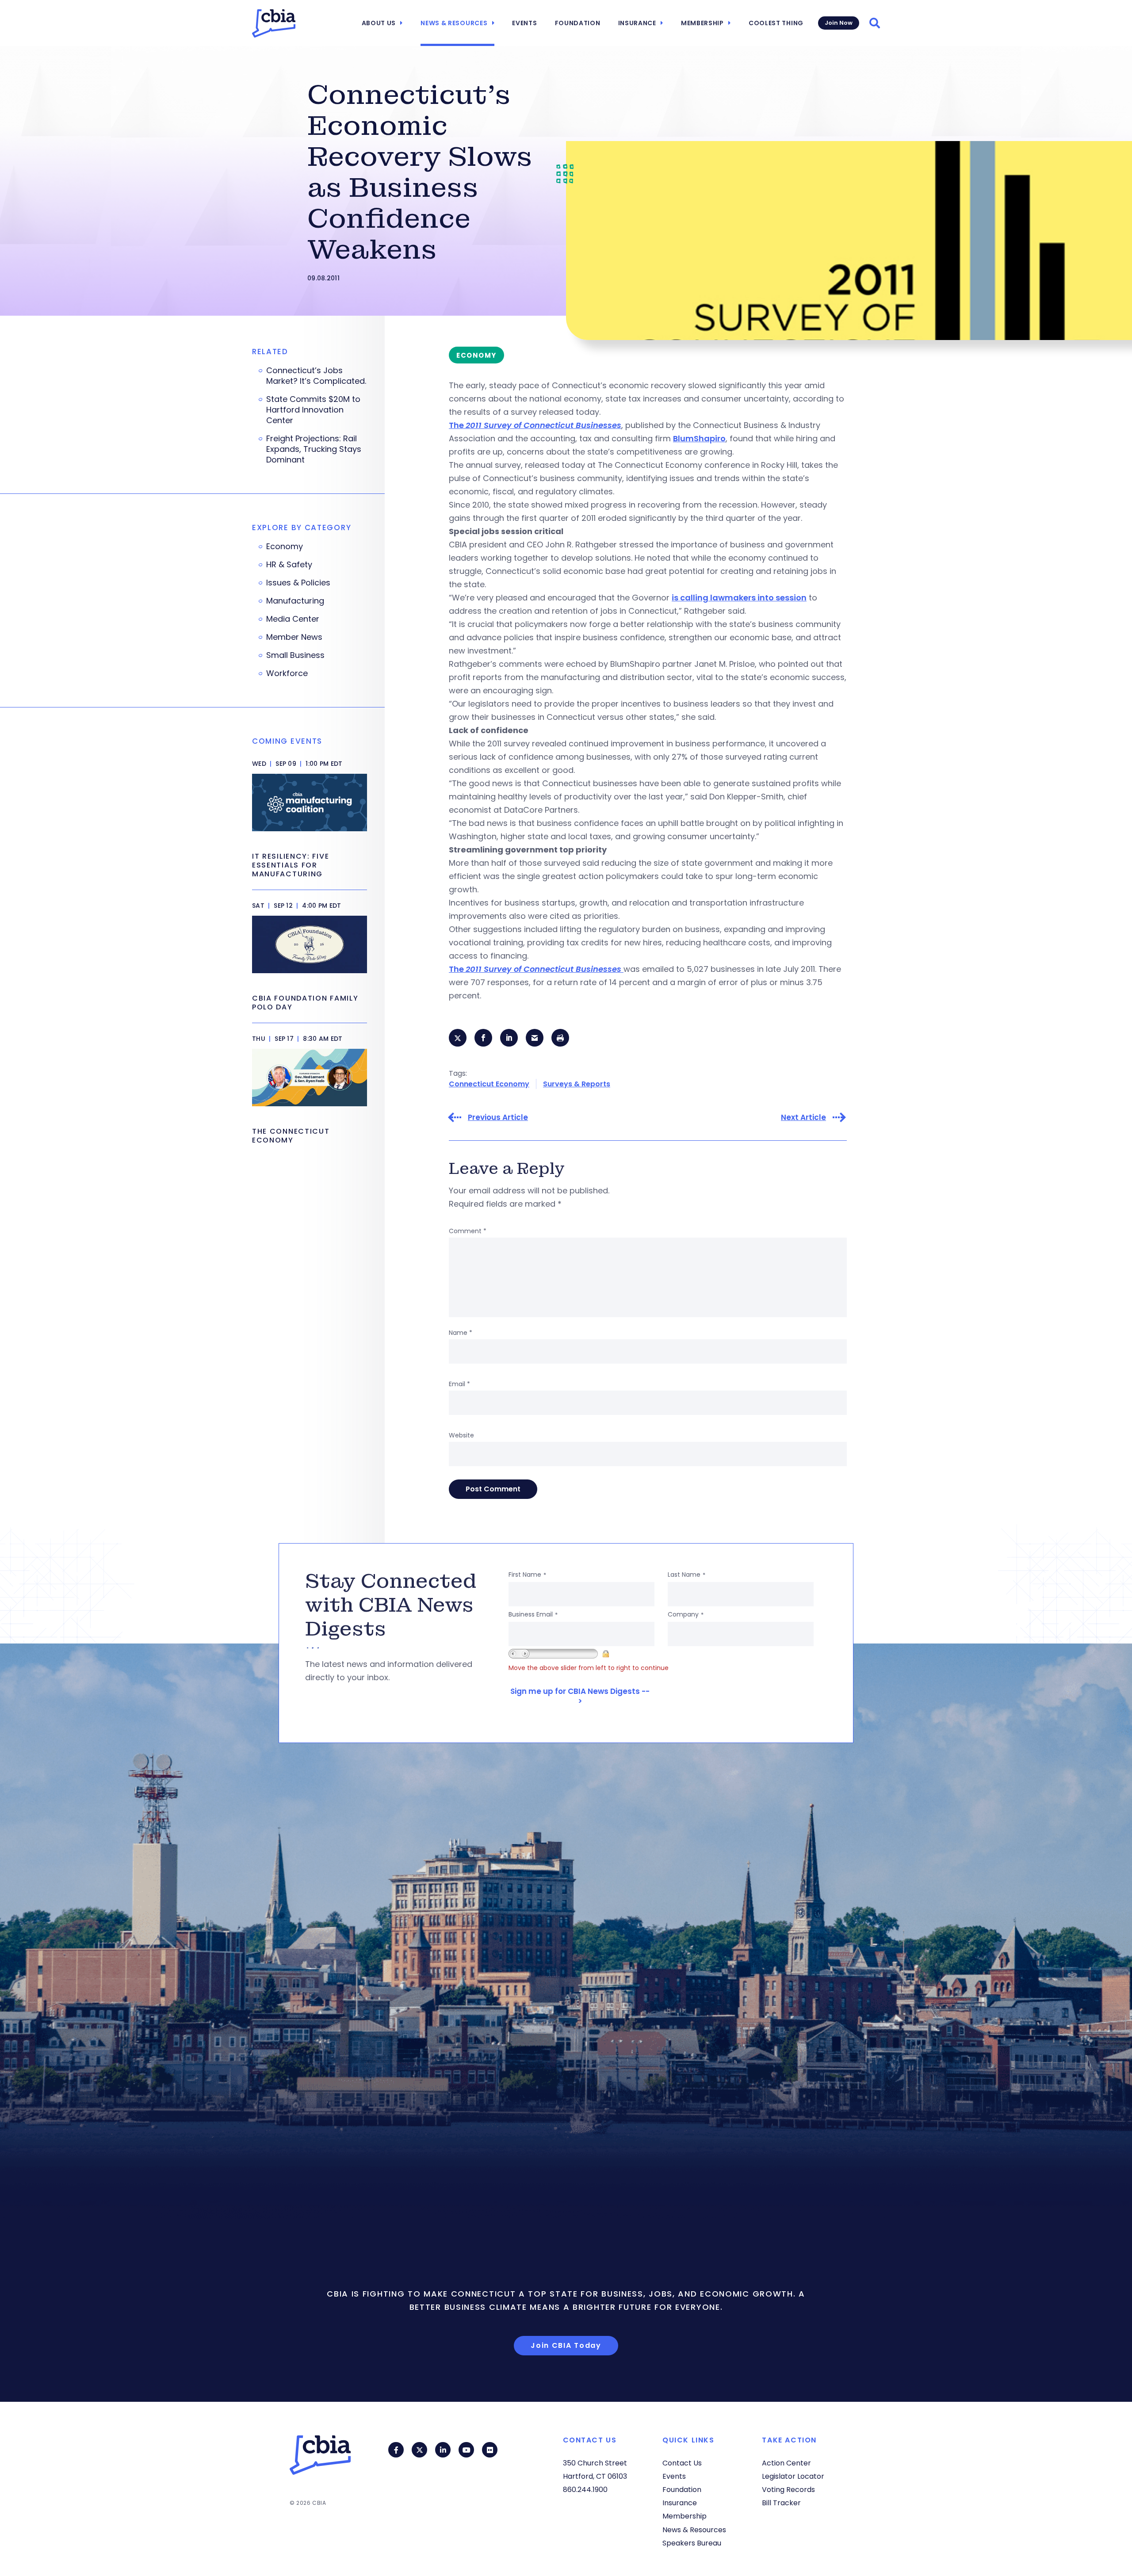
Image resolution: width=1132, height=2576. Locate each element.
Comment (468, 1231)
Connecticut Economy (489, 1084)
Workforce (287, 673)
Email (459, 1384)
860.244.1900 (585, 2490)
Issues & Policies (298, 583)
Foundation (578, 23)
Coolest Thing (776, 23)
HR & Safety (289, 565)
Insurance (637, 23)
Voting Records (788, 2490)
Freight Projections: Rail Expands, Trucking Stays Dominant (314, 449)
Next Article (803, 1118)
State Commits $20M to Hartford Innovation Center (313, 410)
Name (461, 1333)
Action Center (786, 2463)
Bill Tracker (781, 2503)
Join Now (839, 23)
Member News (294, 637)
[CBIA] (274, 23)
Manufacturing (295, 601)
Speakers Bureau (692, 2543)
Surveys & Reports (577, 1084)
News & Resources (454, 23)
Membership (702, 23)
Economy (285, 547)
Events (524, 23)
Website (461, 1435)
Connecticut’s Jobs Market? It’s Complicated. (316, 376)
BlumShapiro (699, 438)
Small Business (295, 655)
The (535, 425)
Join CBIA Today (566, 2345)
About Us (379, 23)
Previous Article (498, 1118)
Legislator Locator (793, 2476)
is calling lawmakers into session (739, 598)
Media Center (293, 619)
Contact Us (682, 2463)
